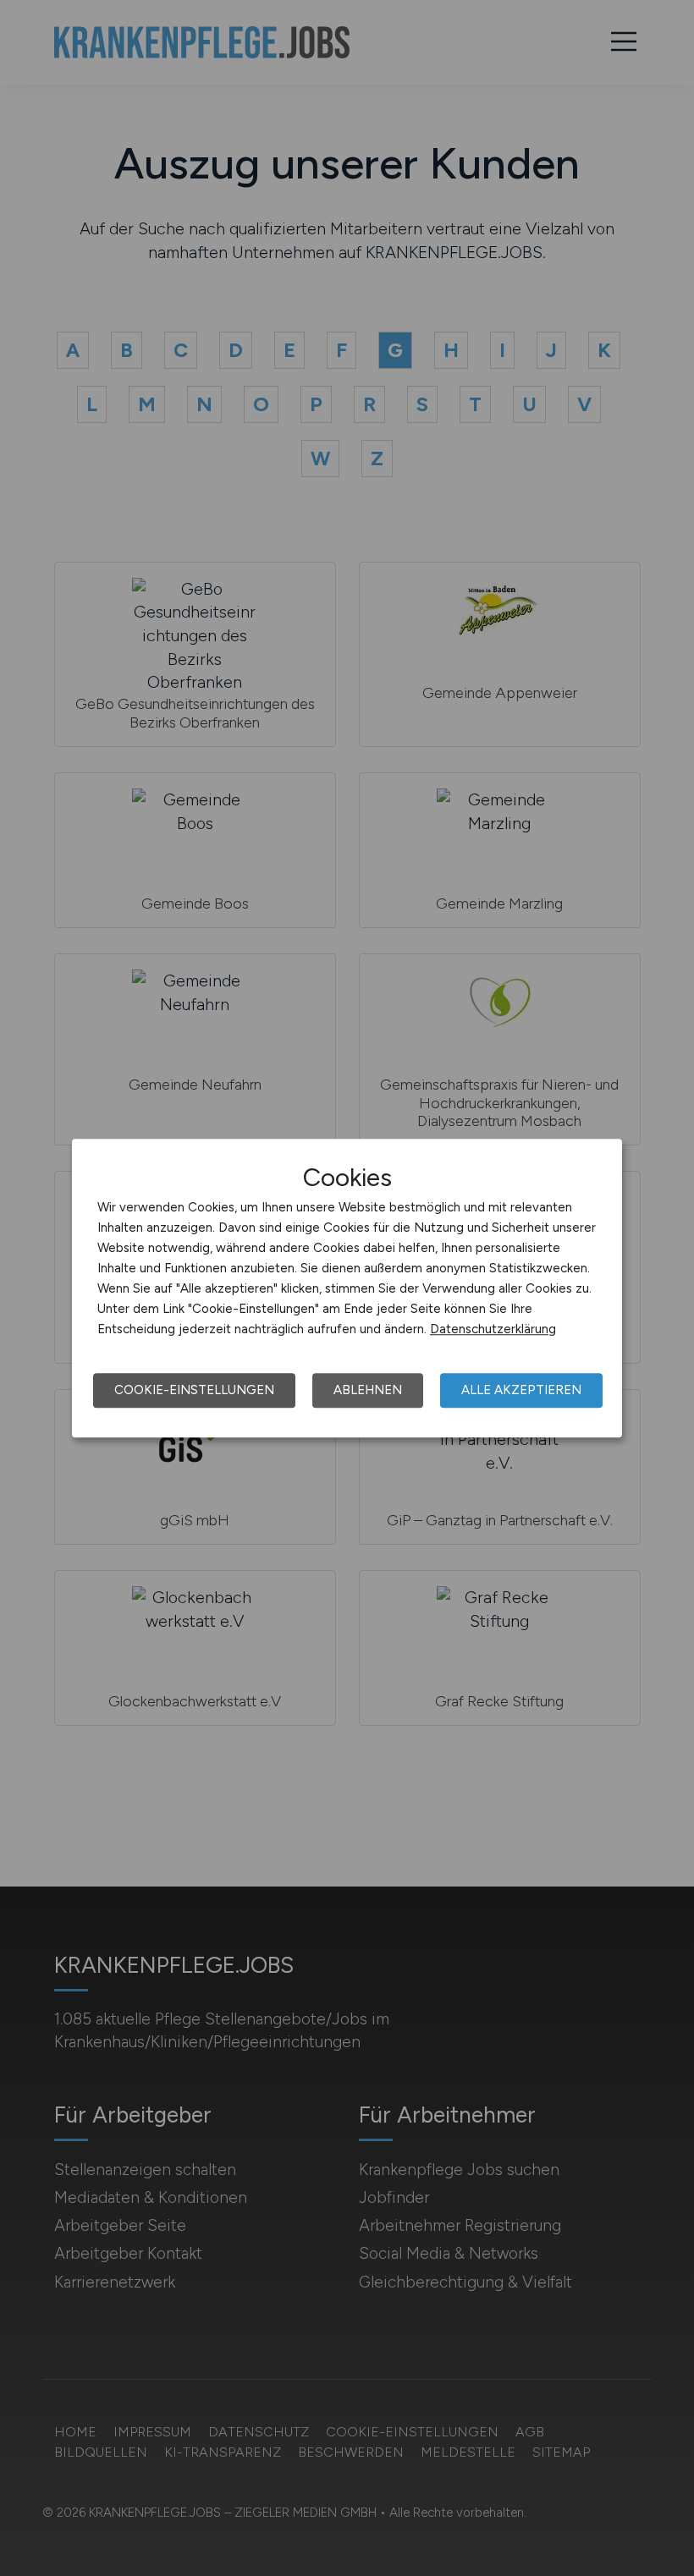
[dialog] (347, 1288)
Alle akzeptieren (521, 1390)
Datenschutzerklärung (493, 1329)
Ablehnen (368, 1390)
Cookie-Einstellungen (194, 1390)
